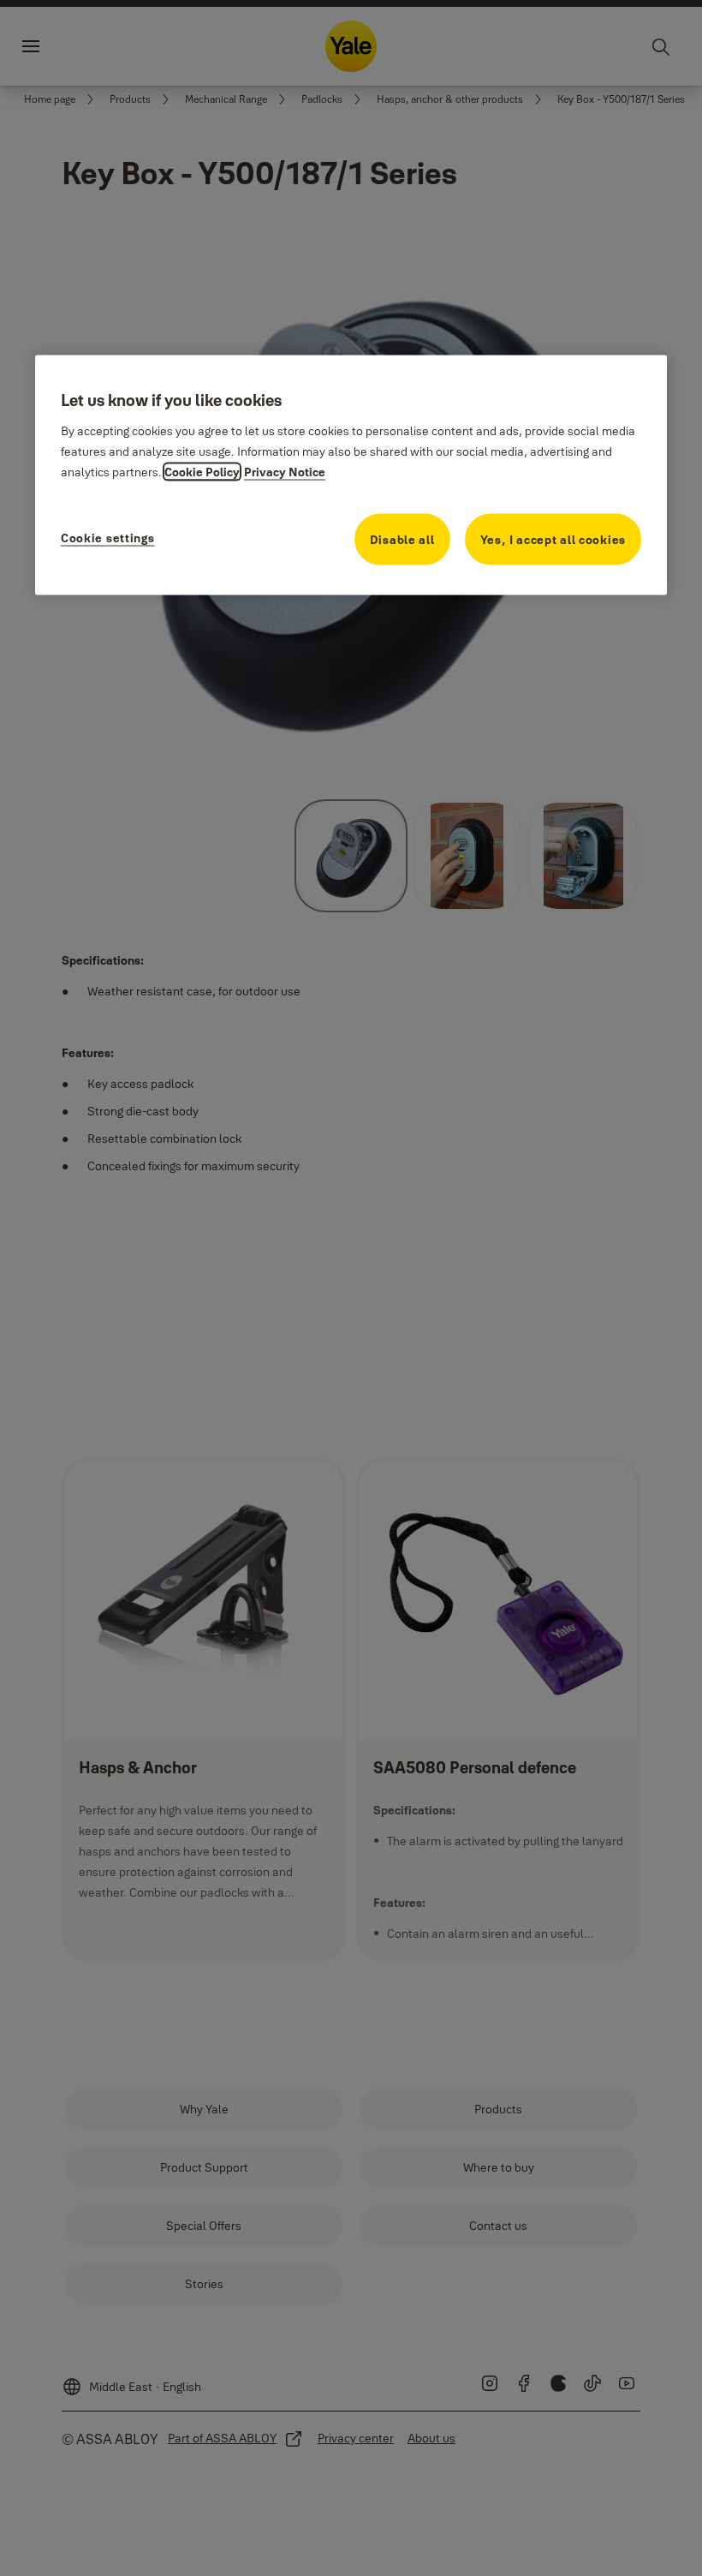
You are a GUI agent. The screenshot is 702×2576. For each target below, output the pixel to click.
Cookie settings (108, 538)
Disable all (402, 540)
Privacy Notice (285, 472)
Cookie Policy (202, 472)
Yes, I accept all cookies (553, 540)
